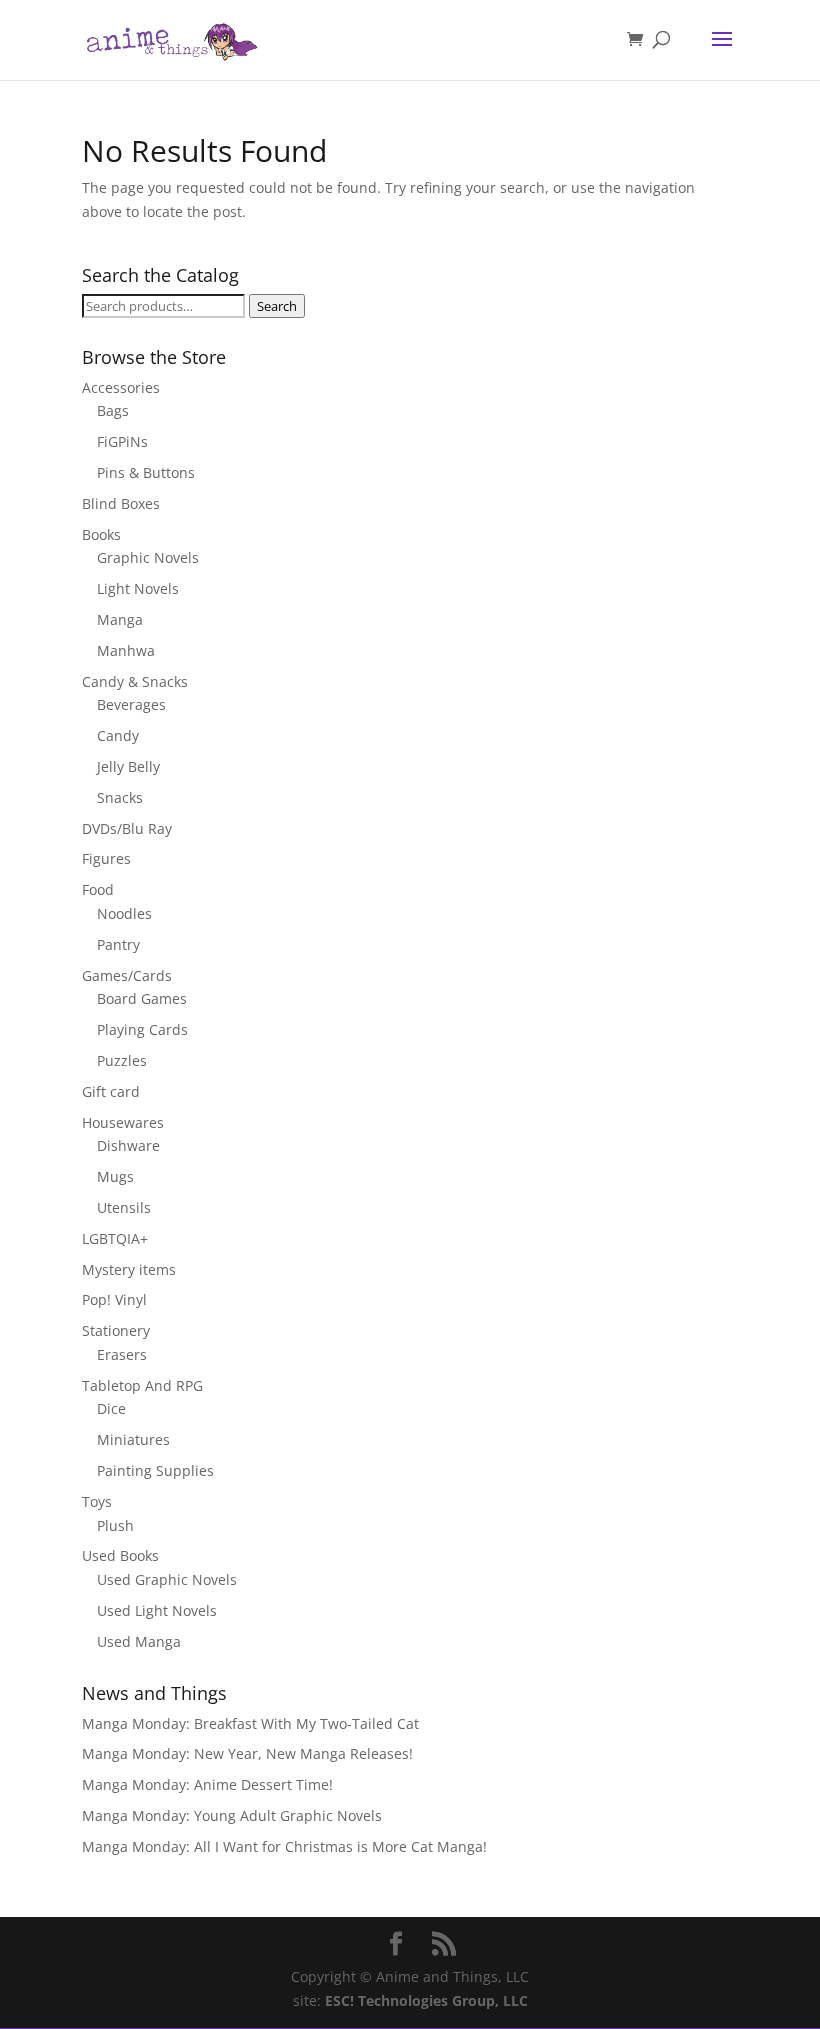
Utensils (124, 1207)
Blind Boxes (121, 503)
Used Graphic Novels (167, 1579)
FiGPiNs (122, 441)
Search (277, 306)
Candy (118, 735)
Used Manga (139, 1641)
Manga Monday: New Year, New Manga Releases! (247, 1753)
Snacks (120, 797)
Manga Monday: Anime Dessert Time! (207, 1784)
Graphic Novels (148, 557)
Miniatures (133, 1439)
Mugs (115, 1176)
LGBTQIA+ (115, 1238)
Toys (97, 1501)
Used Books (120, 1555)
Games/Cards (127, 975)
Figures (106, 858)
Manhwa (126, 650)
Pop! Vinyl (114, 1299)
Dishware (128, 1145)
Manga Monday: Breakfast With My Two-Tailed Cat (250, 1723)
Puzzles (122, 1060)
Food (98, 889)
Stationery (116, 1330)
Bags (113, 410)
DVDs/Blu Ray (127, 828)
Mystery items (129, 1269)
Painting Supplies (155, 1470)
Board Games (142, 998)
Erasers (122, 1354)
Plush (115, 1525)
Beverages (131, 704)
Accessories (121, 387)
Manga (120, 619)
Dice (111, 1408)
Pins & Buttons (146, 472)
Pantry (118, 944)
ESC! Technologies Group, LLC (426, 2000)
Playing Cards (142, 1029)
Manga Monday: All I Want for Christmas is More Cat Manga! (284, 1846)
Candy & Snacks (135, 681)
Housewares (123, 1122)
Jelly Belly (128, 766)
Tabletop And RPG (142, 1385)
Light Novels (138, 588)
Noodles (124, 913)
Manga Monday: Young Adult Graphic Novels (232, 1815)
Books (101, 534)
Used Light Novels (157, 1610)
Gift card (111, 1091)
